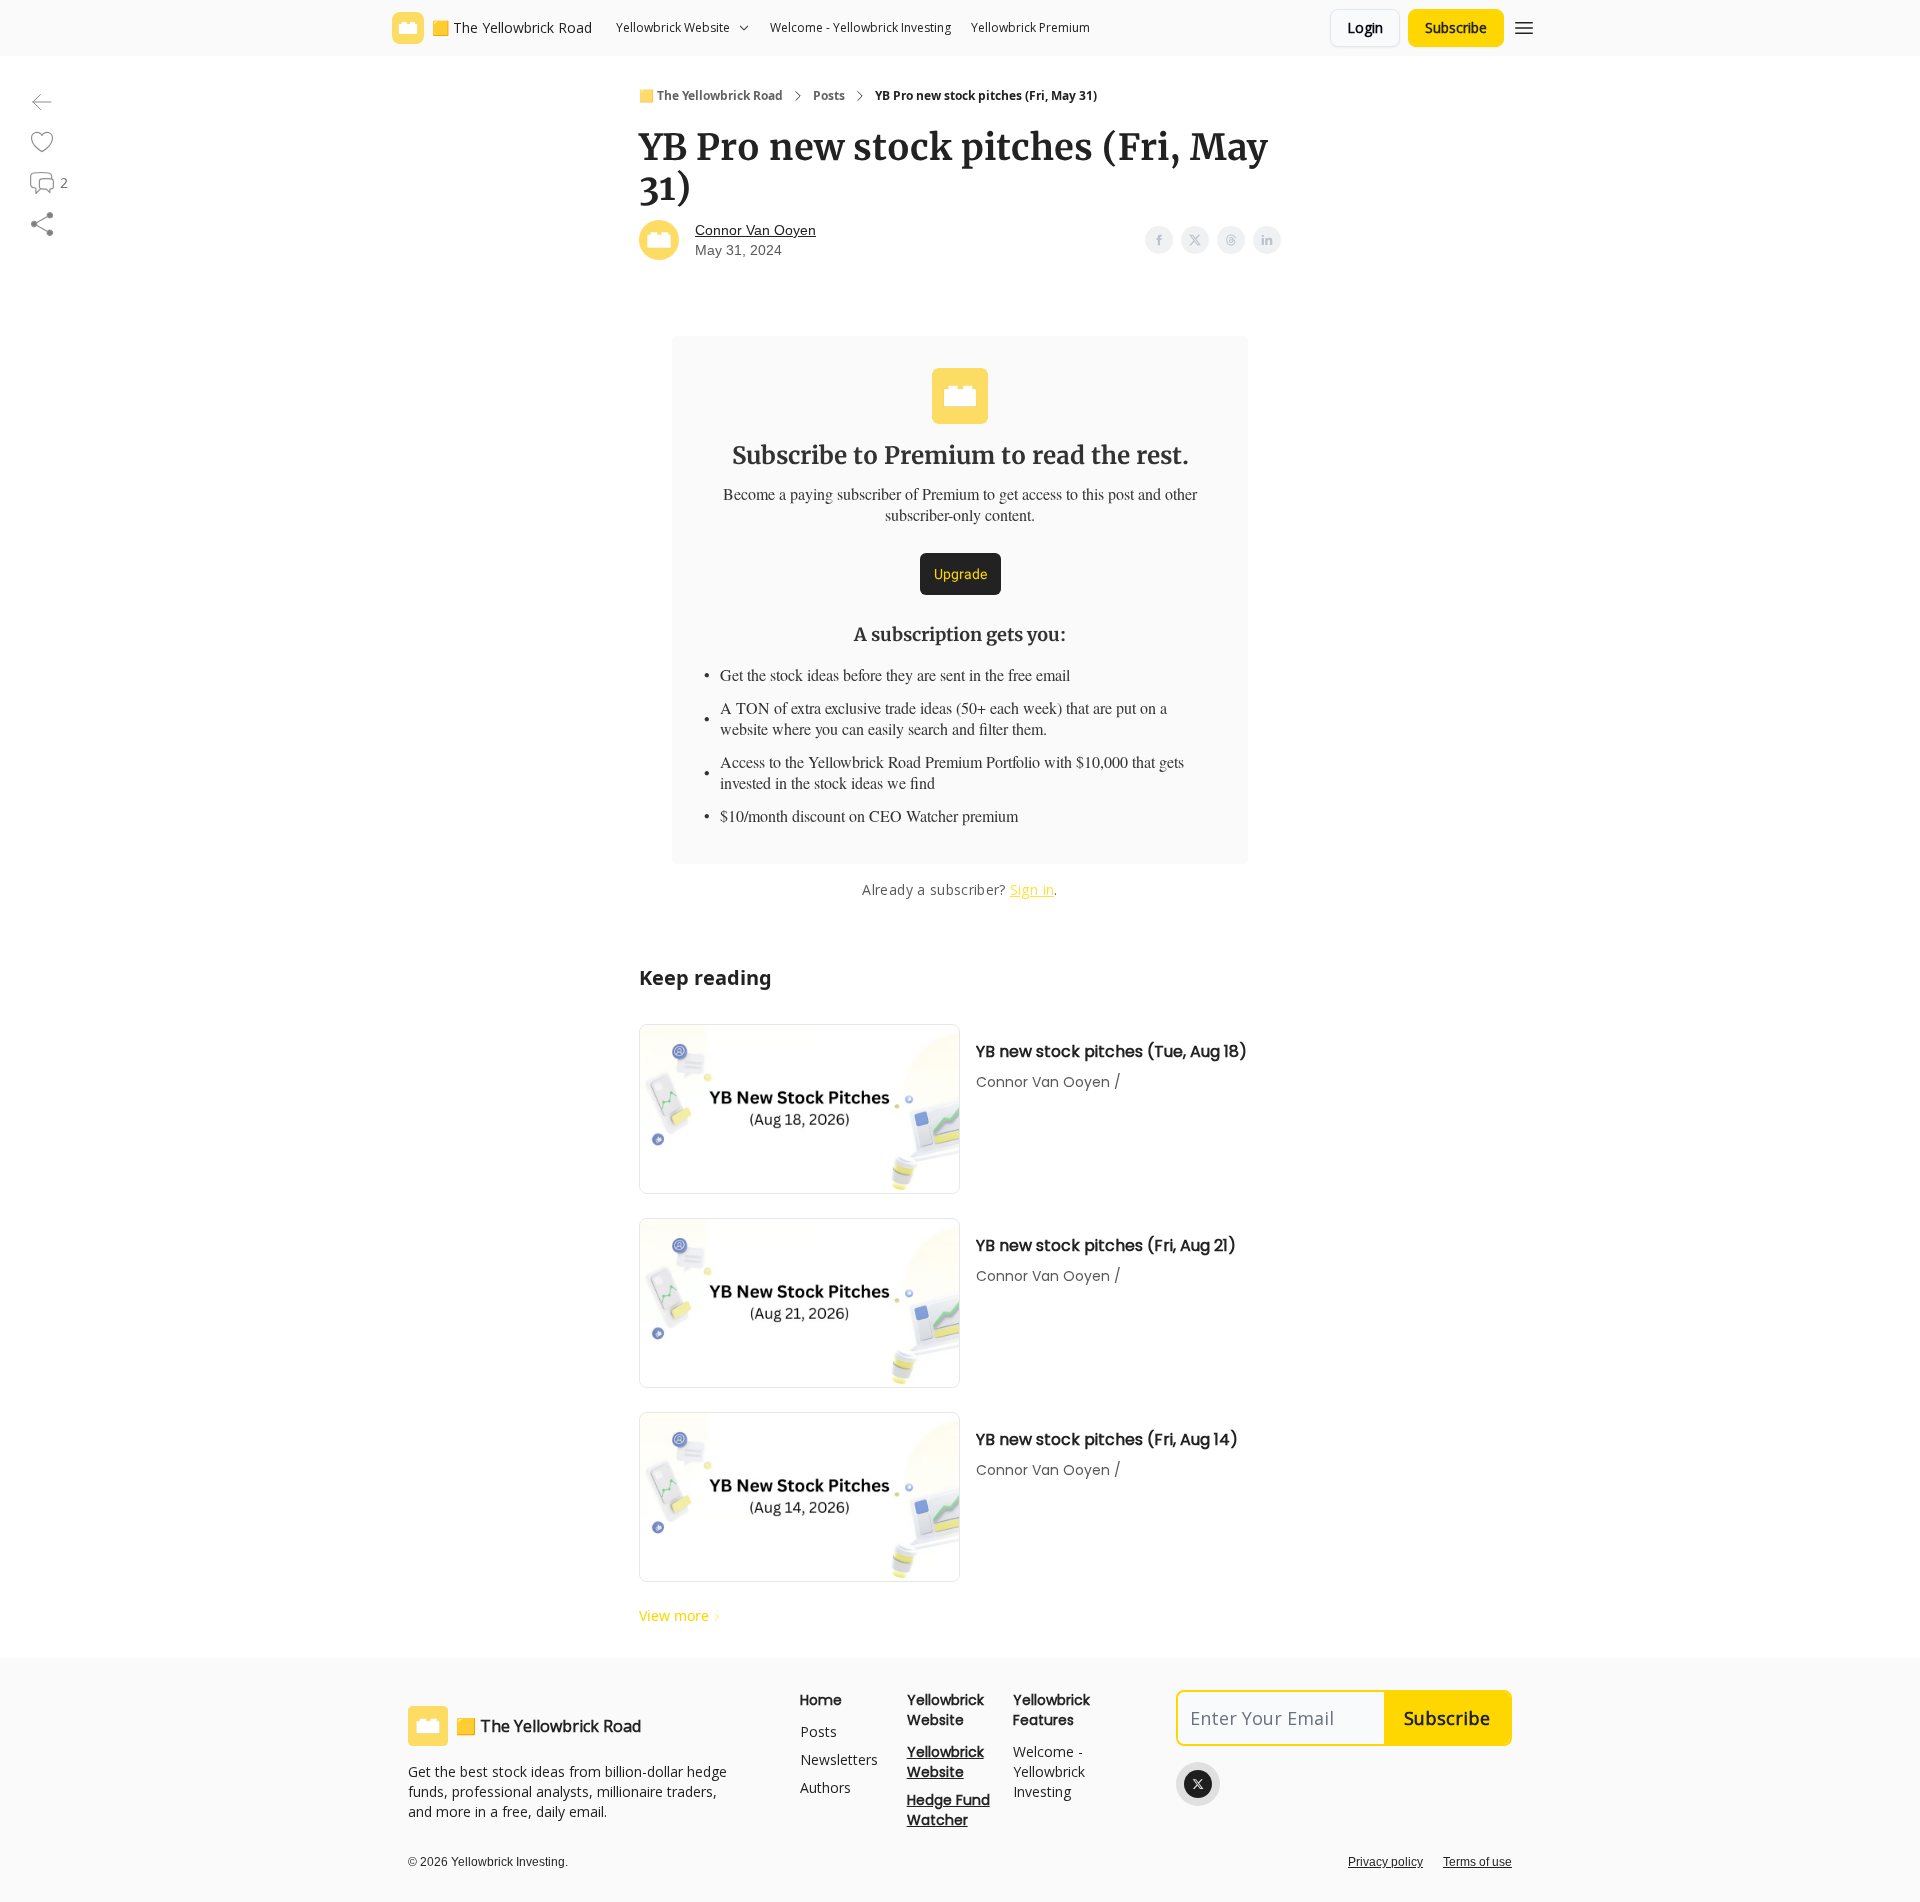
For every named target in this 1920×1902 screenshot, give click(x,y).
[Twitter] (1198, 1784)
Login (1365, 27)
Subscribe (1456, 27)
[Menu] (1524, 25)
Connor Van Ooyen (755, 230)
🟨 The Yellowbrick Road (711, 96)
